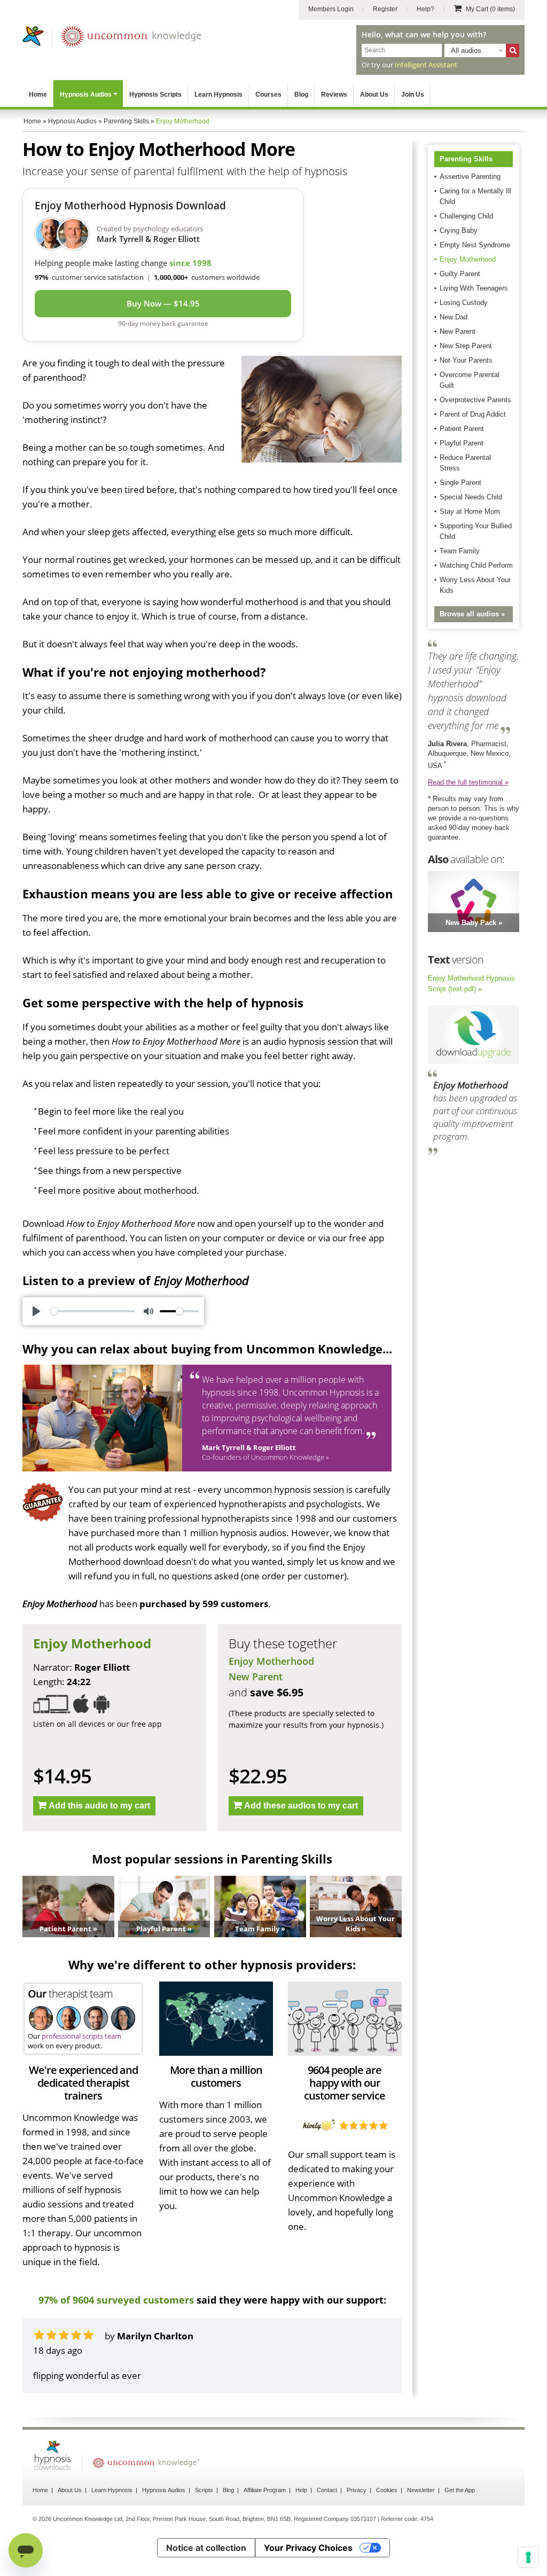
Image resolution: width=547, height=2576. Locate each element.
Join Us (413, 95)
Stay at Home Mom (470, 511)
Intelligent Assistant (426, 65)
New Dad (454, 317)
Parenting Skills (466, 159)
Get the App (460, 2490)
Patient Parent (462, 429)
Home (38, 95)
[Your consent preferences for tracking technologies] (528, 2557)
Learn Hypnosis (218, 95)
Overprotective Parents (475, 400)
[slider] (92, 1311)
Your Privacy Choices (308, 2548)
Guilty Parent (460, 274)
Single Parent (460, 483)
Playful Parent (462, 443)
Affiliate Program (265, 2490)
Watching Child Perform (476, 565)
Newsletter (421, 2490)
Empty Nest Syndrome (475, 245)
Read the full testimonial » (468, 782)
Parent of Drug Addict (473, 414)
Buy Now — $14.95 (163, 303)
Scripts (204, 2490)
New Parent (256, 1677)
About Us (374, 95)
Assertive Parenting (470, 177)
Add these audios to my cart (301, 1806)
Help (301, 2490)
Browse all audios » (472, 614)
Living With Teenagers (474, 288)
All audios (466, 50)
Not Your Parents (466, 360)
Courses (268, 95)
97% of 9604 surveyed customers (116, 2300)
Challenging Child (466, 216)
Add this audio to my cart (99, 1806)
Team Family (460, 551)
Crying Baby (459, 230)
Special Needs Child (471, 497)
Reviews (334, 95)
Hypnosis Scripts (155, 95)
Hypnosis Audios (86, 95)
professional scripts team (81, 2036)
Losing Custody (464, 303)
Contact (327, 2490)
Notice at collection (206, 2548)
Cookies (387, 2490)
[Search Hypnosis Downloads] (513, 50)
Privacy (357, 2490)
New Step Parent (466, 346)
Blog (301, 95)
